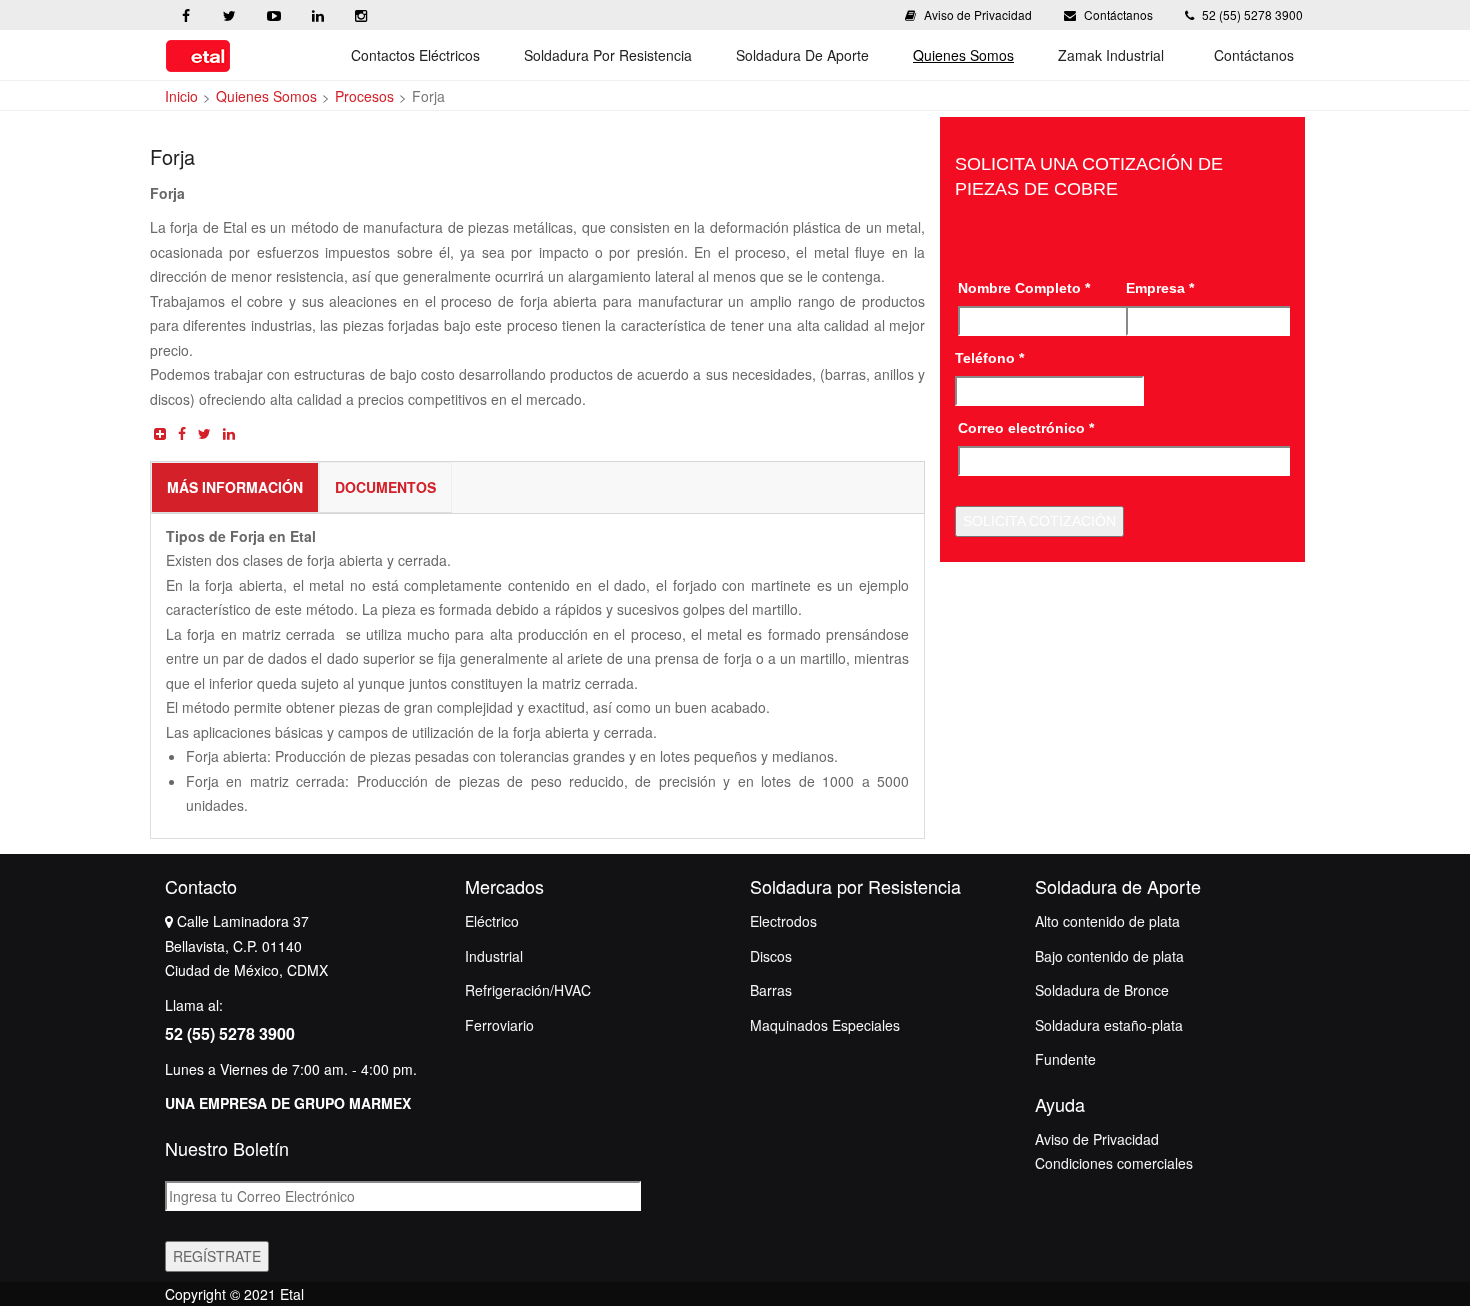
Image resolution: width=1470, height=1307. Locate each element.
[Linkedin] (317, 21)
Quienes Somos (963, 55)
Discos (771, 956)
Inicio (181, 96)
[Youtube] (273, 21)
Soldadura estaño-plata (1109, 1025)
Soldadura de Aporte (802, 55)
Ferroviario (499, 1025)
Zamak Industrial (1111, 55)
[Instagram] (361, 21)
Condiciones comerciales (1114, 1163)
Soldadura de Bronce (1102, 990)
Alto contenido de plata (1107, 921)
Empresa (1160, 288)
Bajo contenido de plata (1109, 956)
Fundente (1065, 1059)
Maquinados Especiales (825, 1025)
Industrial (494, 956)
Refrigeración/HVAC (528, 990)
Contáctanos (1118, 14)
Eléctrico (492, 921)
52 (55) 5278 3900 (1251, 14)
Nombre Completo (1024, 288)
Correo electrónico (1026, 428)
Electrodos (783, 921)
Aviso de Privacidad (978, 14)
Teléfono (989, 358)
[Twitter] (229, 21)
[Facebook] (185, 21)
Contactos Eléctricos (415, 55)
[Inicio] (198, 55)
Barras (771, 990)
